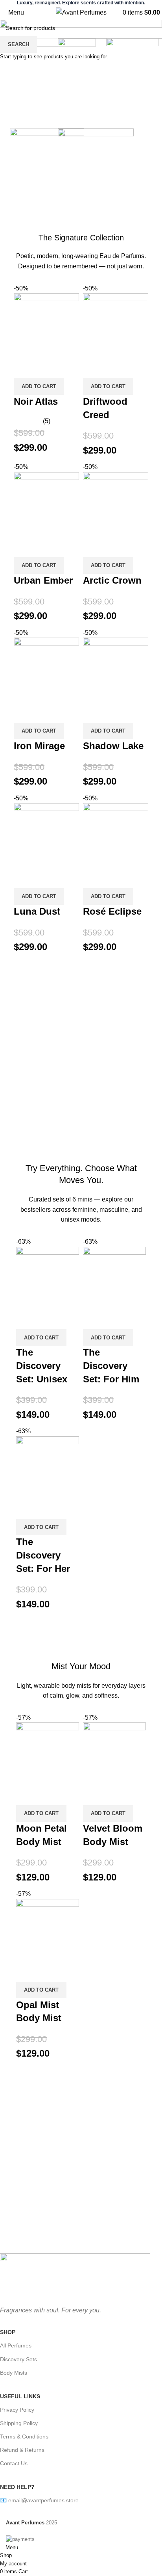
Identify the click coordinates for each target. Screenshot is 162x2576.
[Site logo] (81, 12)
